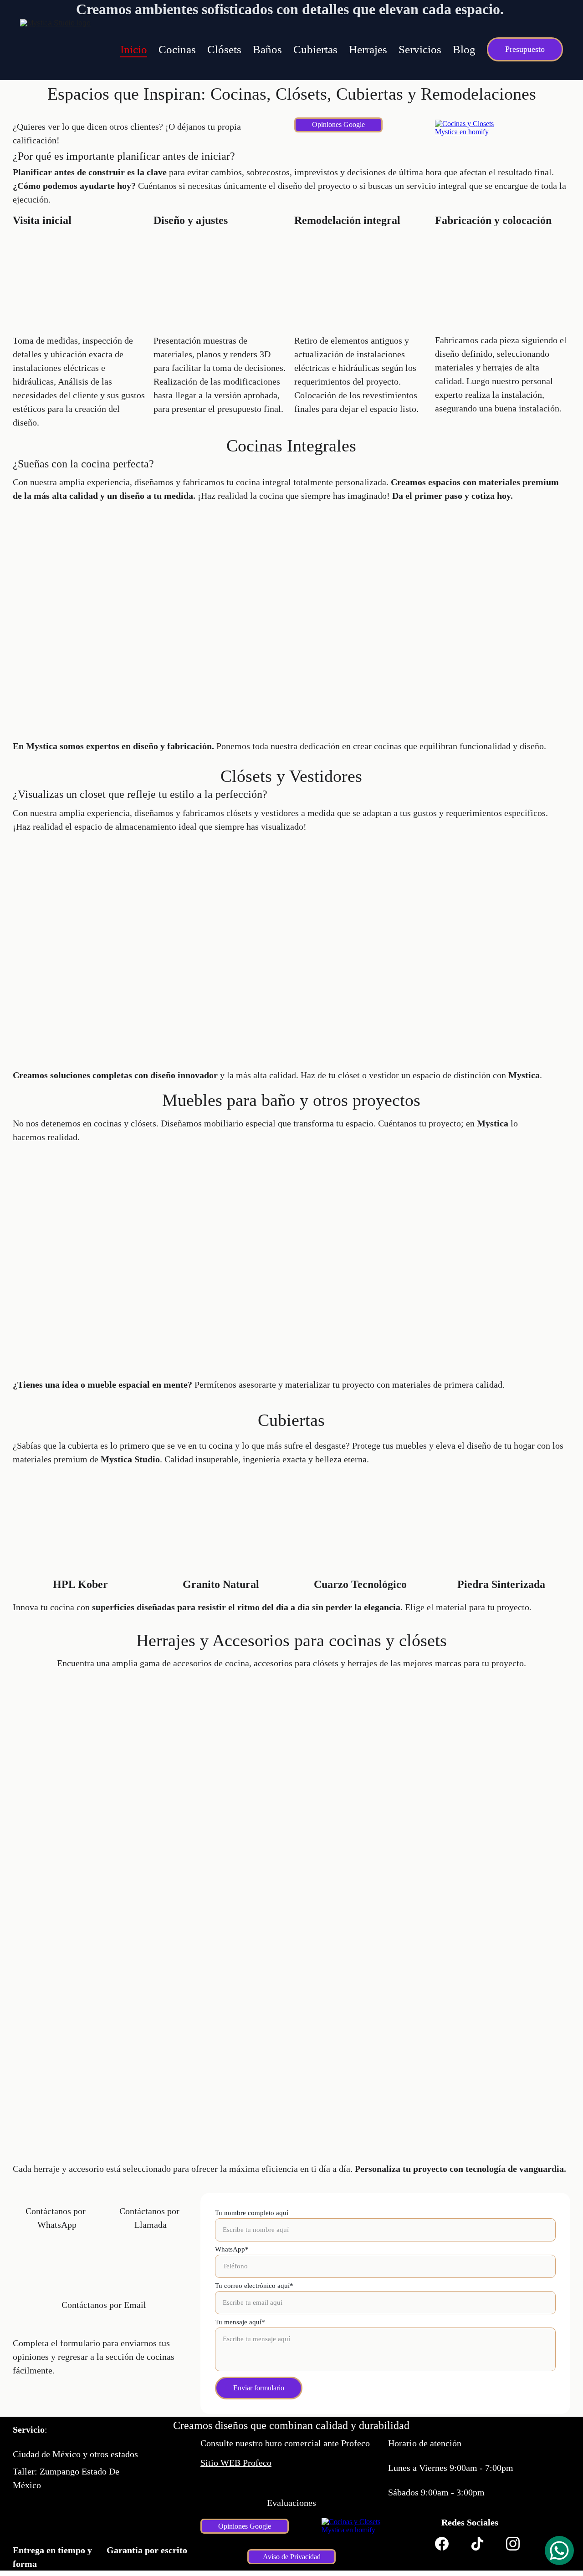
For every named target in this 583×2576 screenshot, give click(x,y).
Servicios (420, 49)
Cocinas (177, 49)
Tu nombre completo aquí (252, 2213)
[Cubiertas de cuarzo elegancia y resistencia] (362, 1544)
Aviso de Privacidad (292, 2557)
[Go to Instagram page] (513, 2544)
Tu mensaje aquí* (240, 2322)
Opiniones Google (338, 124)
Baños (267, 49)
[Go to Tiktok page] (477, 2544)
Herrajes (368, 49)
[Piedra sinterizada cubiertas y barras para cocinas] (503, 1544)
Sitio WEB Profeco (236, 2463)
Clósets (224, 49)
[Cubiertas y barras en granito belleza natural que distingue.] (221, 1543)
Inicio (134, 49)
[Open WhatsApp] (559, 2551)
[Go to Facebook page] (442, 2544)
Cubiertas (315, 49)
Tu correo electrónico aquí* (254, 2286)
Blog (464, 49)
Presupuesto (525, 49)
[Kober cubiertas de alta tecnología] (80, 1543)
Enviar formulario (259, 2388)
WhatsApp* (232, 2249)
